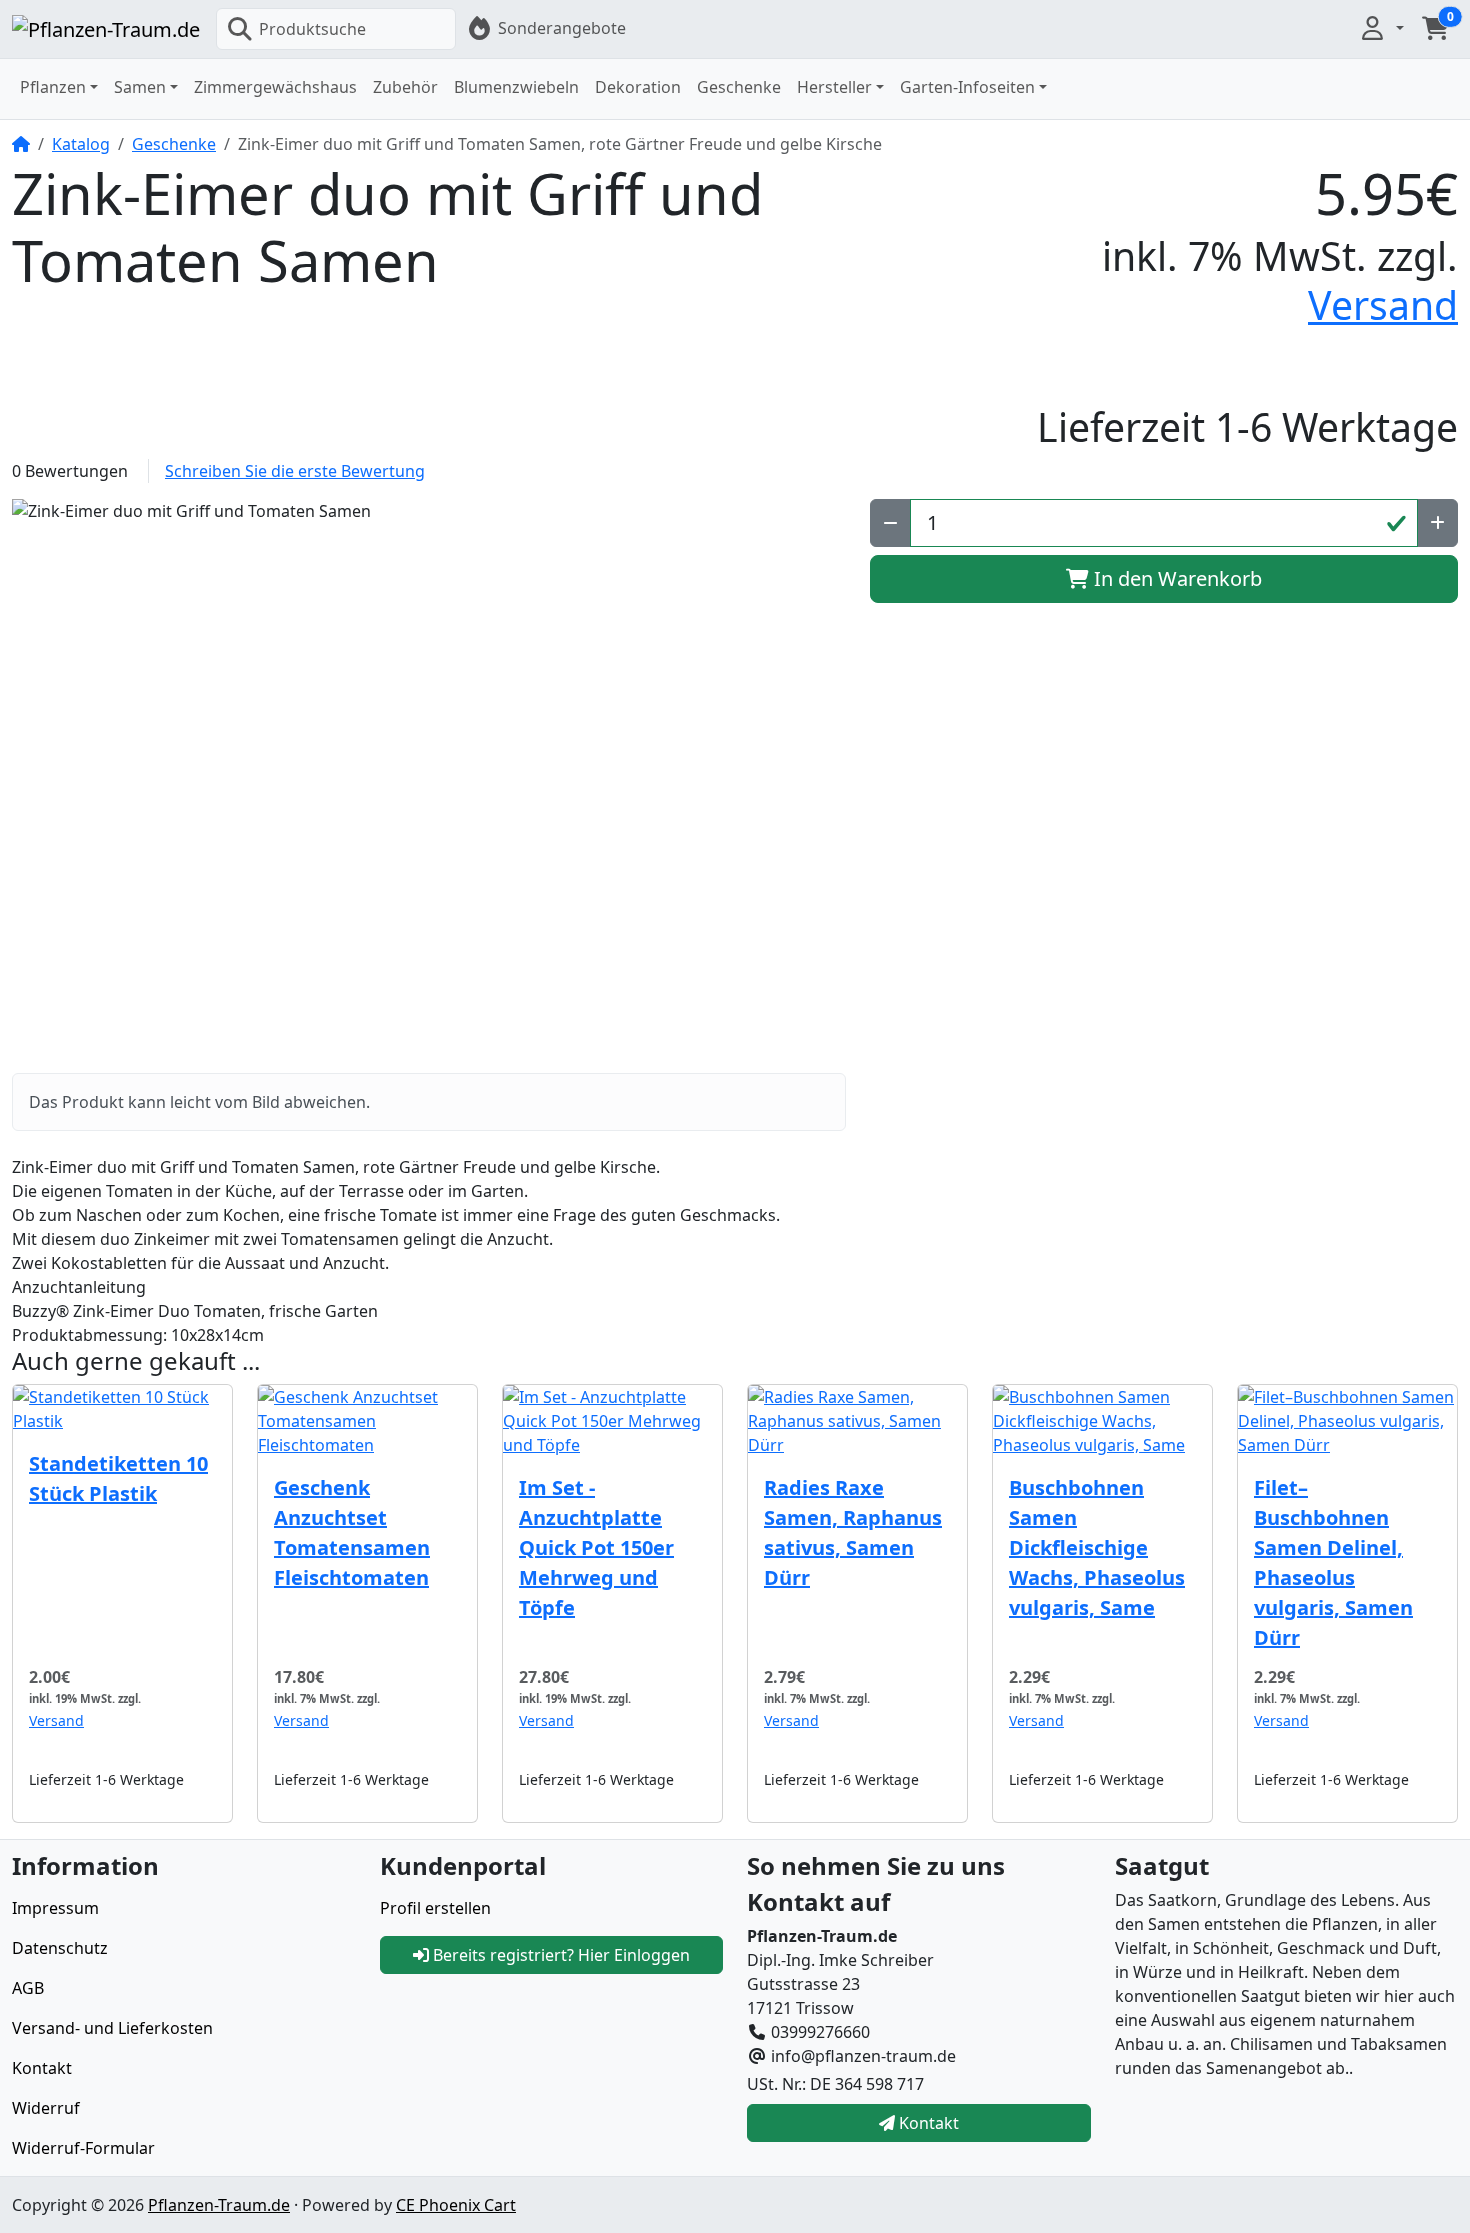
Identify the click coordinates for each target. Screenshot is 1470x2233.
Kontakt (42, 2068)
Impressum (55, 1908)
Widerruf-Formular (83, 2148)
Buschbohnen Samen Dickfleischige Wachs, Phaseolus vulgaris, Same (1097, 1547)
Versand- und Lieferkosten (112, 2028)
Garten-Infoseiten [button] (967, 87)
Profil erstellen (435, 1908)
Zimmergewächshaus (275, 87)
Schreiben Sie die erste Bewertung (295, 471)
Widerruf (46, 2108)
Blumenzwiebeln (516, 87)
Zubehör (405, 87)
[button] (1381, 28)
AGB (28, 1988)
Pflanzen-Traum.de (219, 2205)
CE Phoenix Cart (456, 2205)
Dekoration (638, 87)
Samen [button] (140, 87)
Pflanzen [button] (53, 87)
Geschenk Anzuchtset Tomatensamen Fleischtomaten (352, 1532)
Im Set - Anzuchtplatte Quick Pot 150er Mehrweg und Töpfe (596, 1547)
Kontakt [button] (927, 2123)
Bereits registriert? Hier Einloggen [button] (559, 1955)
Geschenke (739, 87)
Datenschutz (60, 1948)
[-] (890, 523)
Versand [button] (1383, 304)
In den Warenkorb (1175, 578)
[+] (1437, 523)
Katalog (81, 144)
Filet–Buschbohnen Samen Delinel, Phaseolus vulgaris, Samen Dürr (1333, 1562)
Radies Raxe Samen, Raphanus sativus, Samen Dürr (853, 1532)
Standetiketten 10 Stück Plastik (118, 1478)
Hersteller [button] (834, 87)
